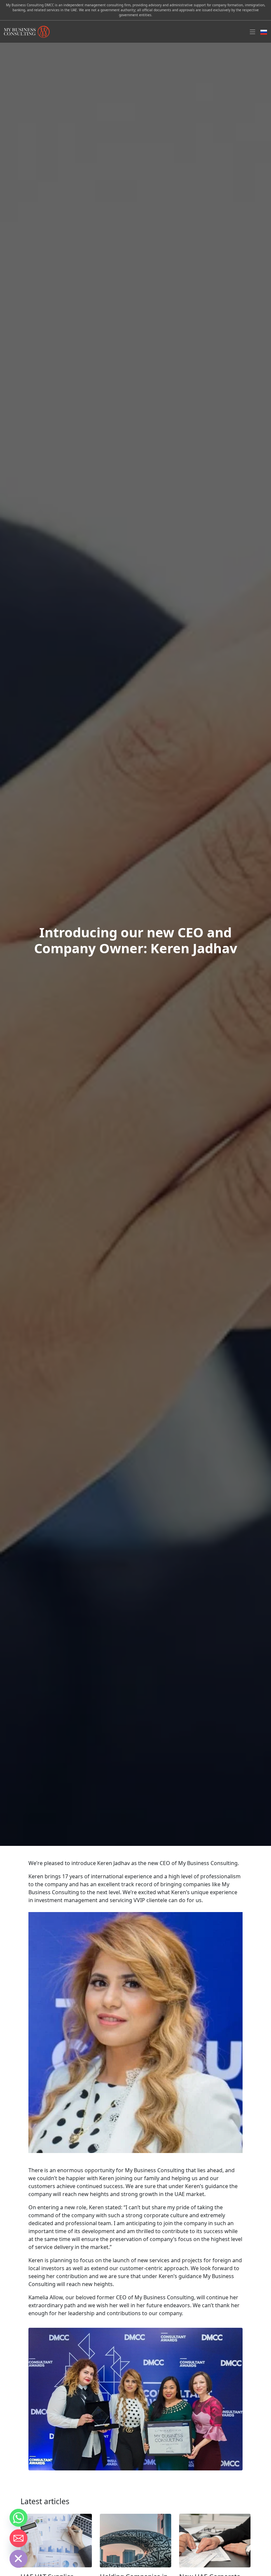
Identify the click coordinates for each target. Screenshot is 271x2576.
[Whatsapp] (19, 2518)
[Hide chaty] (19, 2559)
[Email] (19, 2538)
